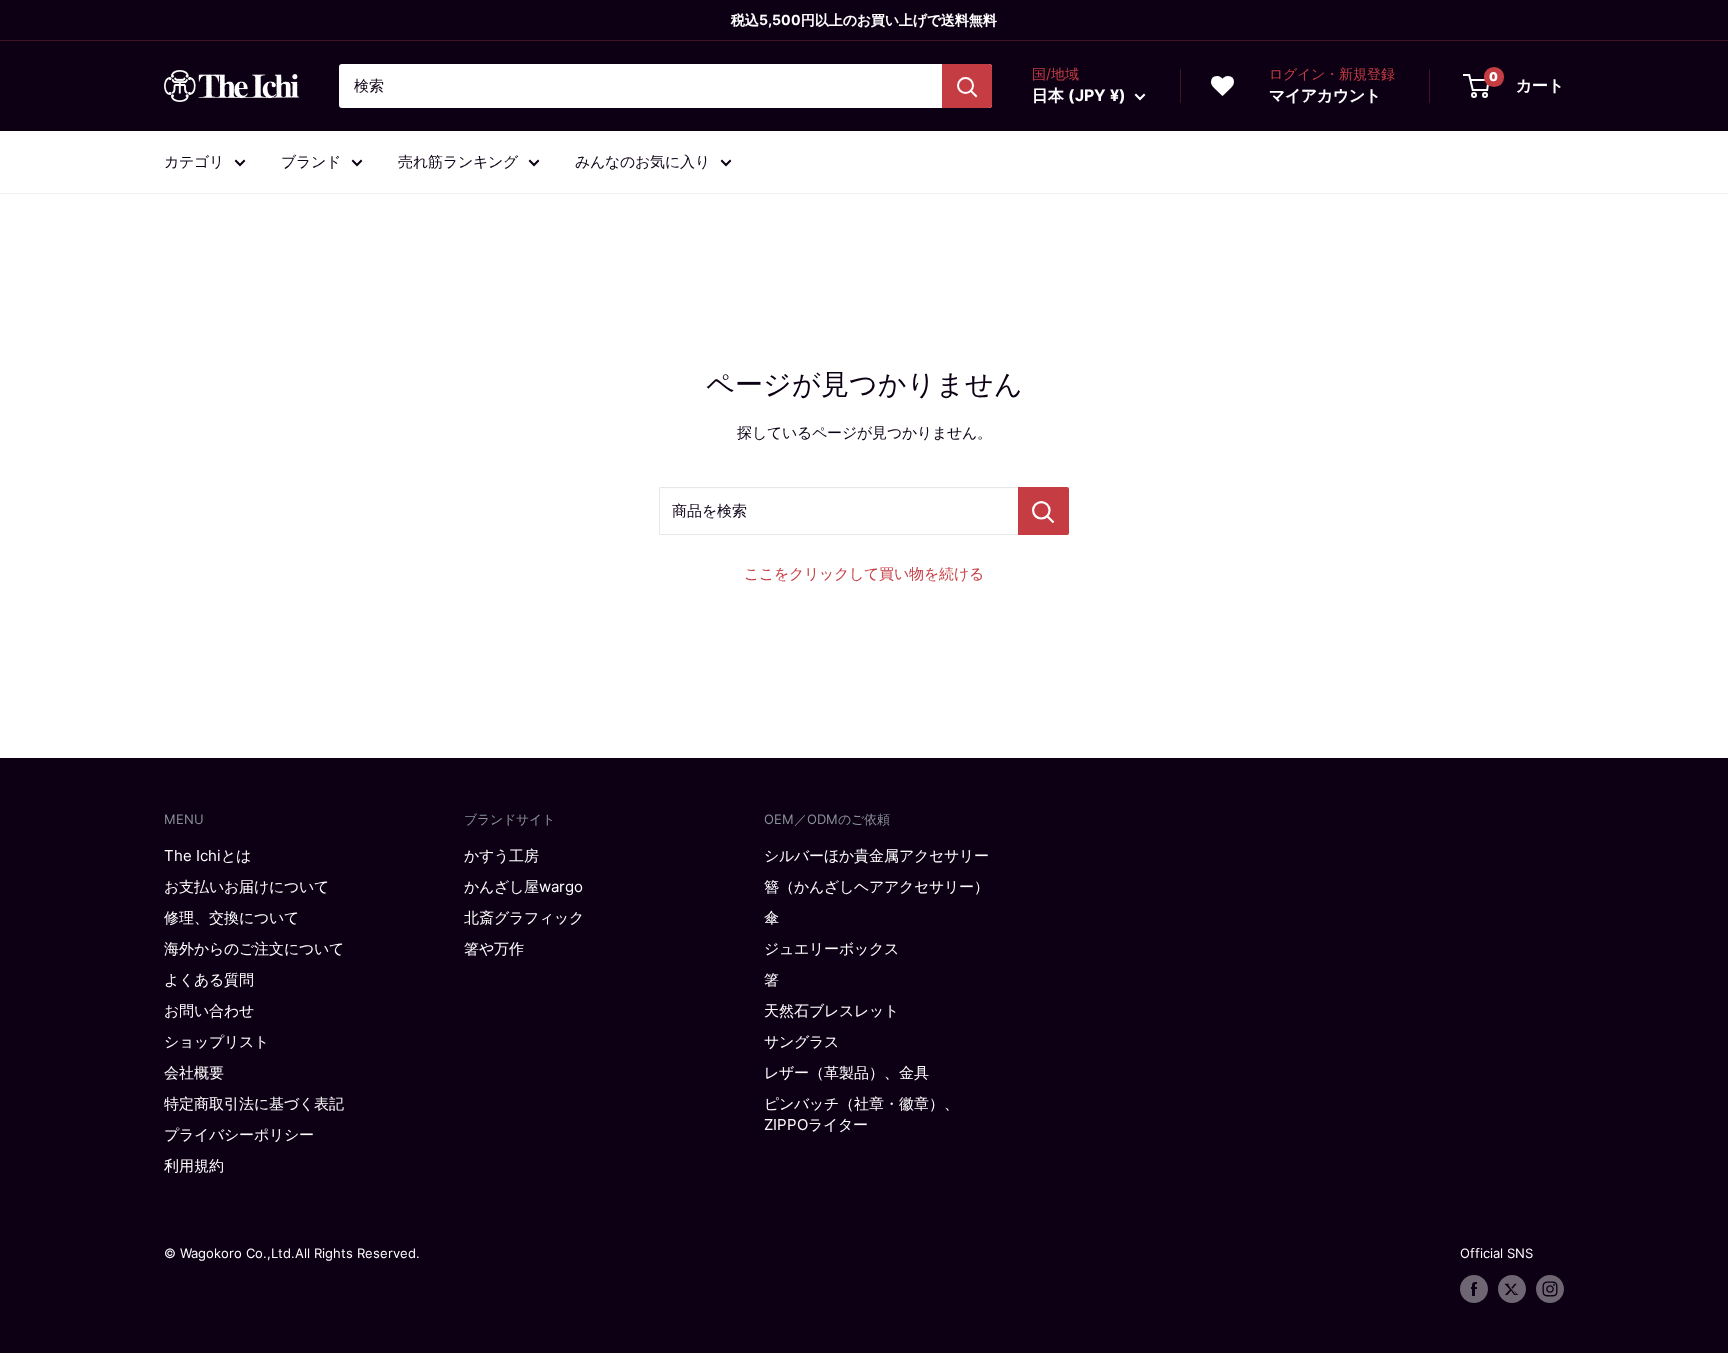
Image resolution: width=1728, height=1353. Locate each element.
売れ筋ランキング (458, 161)
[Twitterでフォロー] (1512, 1289)
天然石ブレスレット (831, 1010)
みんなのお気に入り (642, 161)
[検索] (967, 86)
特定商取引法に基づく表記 (254, 1103)
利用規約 (194, 1165)
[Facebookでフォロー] (1474, 1289)
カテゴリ (194, 161)
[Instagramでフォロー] (1550, 1289)
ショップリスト (216, 1041)
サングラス (801, 1041)
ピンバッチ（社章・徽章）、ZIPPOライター (861, 1114)
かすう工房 (501, 855)
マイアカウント (1325, 95)
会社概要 (194, 1072)
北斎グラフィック (524, 917)
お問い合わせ (209, 1010)
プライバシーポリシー (239, 1134)
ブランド (311, 161)
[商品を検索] (1043, 511)
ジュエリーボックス (831, 948)
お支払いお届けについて (246, 886)
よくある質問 (209, 979)
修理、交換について (231, 917)
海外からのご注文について (254, 948)
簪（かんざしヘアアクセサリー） (876, 886)
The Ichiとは (207, 855)
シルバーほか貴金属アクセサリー (876, 855)
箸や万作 (494, 948)
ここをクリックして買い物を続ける (864, 573)
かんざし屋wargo (523, 886)
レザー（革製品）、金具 (846, 1072)
